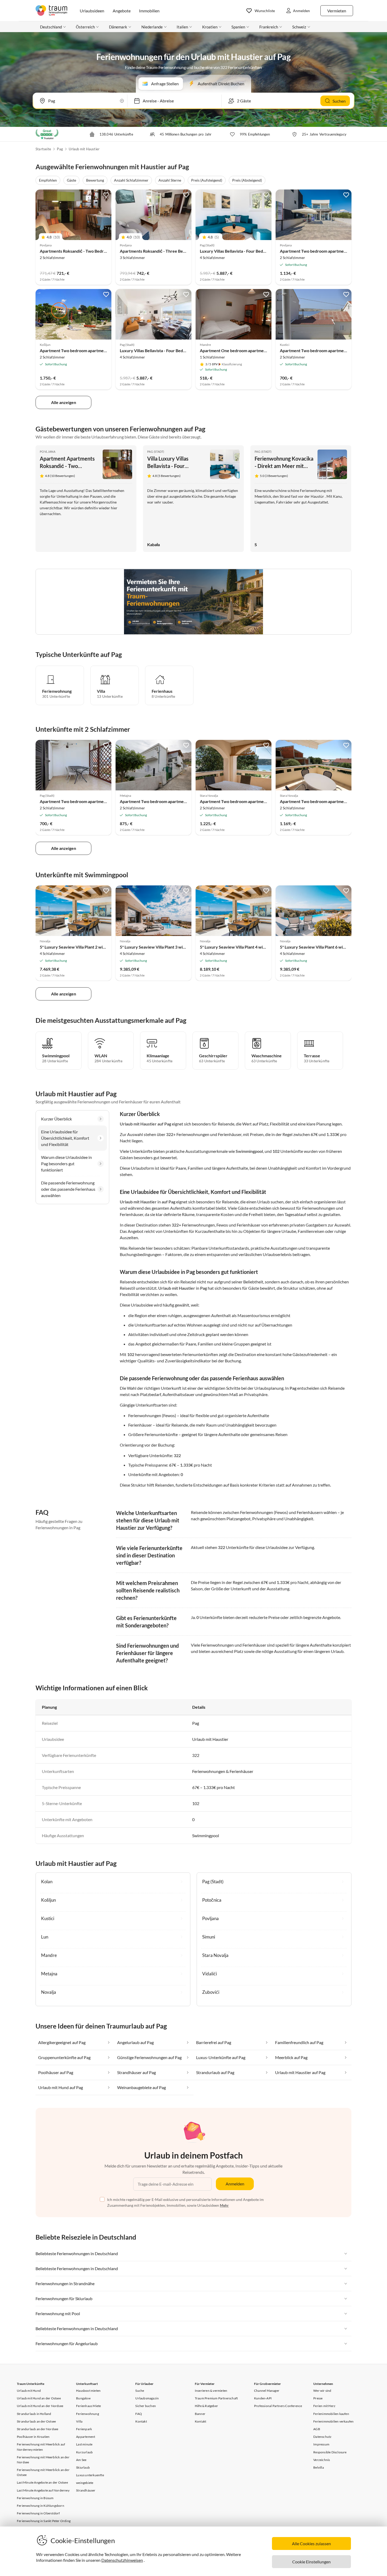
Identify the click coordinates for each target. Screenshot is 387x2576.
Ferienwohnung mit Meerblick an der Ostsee (43, 2472)
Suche (140, 2391)
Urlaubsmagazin (147, 2398)
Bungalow (83, 2398)
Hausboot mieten (88, 2391)
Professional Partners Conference (278, 2406)
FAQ (139, 2414)
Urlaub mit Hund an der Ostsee (39, 2398)
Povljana (48, 452)
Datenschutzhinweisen (122, 2560)
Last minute (84, 2444)
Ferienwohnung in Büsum (35, 2498)
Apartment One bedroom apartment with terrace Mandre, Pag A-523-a (266, 350)
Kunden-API (263, 2398)
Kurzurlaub (84, 2452)
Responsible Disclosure (330, 2452)
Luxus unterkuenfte (90, 2475)
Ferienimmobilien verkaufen (333, 2421)
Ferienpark (84, 2429)
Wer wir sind (322, 2391)
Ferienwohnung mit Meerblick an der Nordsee (43, 2460)
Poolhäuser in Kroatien (33, 2437)
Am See (81, 2460)
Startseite (43, 149)
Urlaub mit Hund (29, 2391)
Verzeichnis (322, 2460)
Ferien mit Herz (324, 2406)
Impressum (321, 2444)
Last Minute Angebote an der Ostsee (42, 2482)
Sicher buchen (146, 2406)
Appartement (86, 2437)
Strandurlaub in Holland (34, 2414)
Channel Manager (267, 2391)
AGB (317, 2429)
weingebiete (85, 2483)
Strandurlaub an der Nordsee (38, 2429)
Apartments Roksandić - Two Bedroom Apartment (86, 251)
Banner (200, 2414)
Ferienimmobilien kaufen (331, 2414)
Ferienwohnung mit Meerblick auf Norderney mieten (41, 2447)
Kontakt (141, 2421)
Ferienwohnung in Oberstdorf (38, 2513)
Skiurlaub (83, 2467)
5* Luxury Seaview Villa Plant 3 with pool (158, 947)
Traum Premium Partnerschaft (216, 2398)
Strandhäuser (86, 2490)
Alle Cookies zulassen (311, 2543)
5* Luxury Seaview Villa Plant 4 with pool (238, 947)
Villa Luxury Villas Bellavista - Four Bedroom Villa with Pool (175, 466)
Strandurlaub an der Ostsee (36, 2421)
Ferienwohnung (88, 2414)
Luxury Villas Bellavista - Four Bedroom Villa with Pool (250, 251)
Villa (79, 2421)
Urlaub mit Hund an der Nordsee (40, 2406)
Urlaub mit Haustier (84, 149)
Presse (318, 2398)
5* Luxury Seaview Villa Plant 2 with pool (78, 947)
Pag (60, 149)
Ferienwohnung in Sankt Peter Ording (44, 2521)
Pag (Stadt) (156, 452)
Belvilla (319, 2467)
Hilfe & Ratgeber (206, 2406)
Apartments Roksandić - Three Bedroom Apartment (168, 251)
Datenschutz (322, 2437)
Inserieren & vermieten (211, 2391)
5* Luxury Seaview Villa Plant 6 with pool (318, 947)
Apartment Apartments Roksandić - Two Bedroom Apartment (67, 466)
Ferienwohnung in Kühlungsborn (41, 2506)
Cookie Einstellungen (311, 2562)
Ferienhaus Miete (88, 2406)
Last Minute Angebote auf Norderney (43, 2490)
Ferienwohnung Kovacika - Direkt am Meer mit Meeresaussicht (284, 466)
